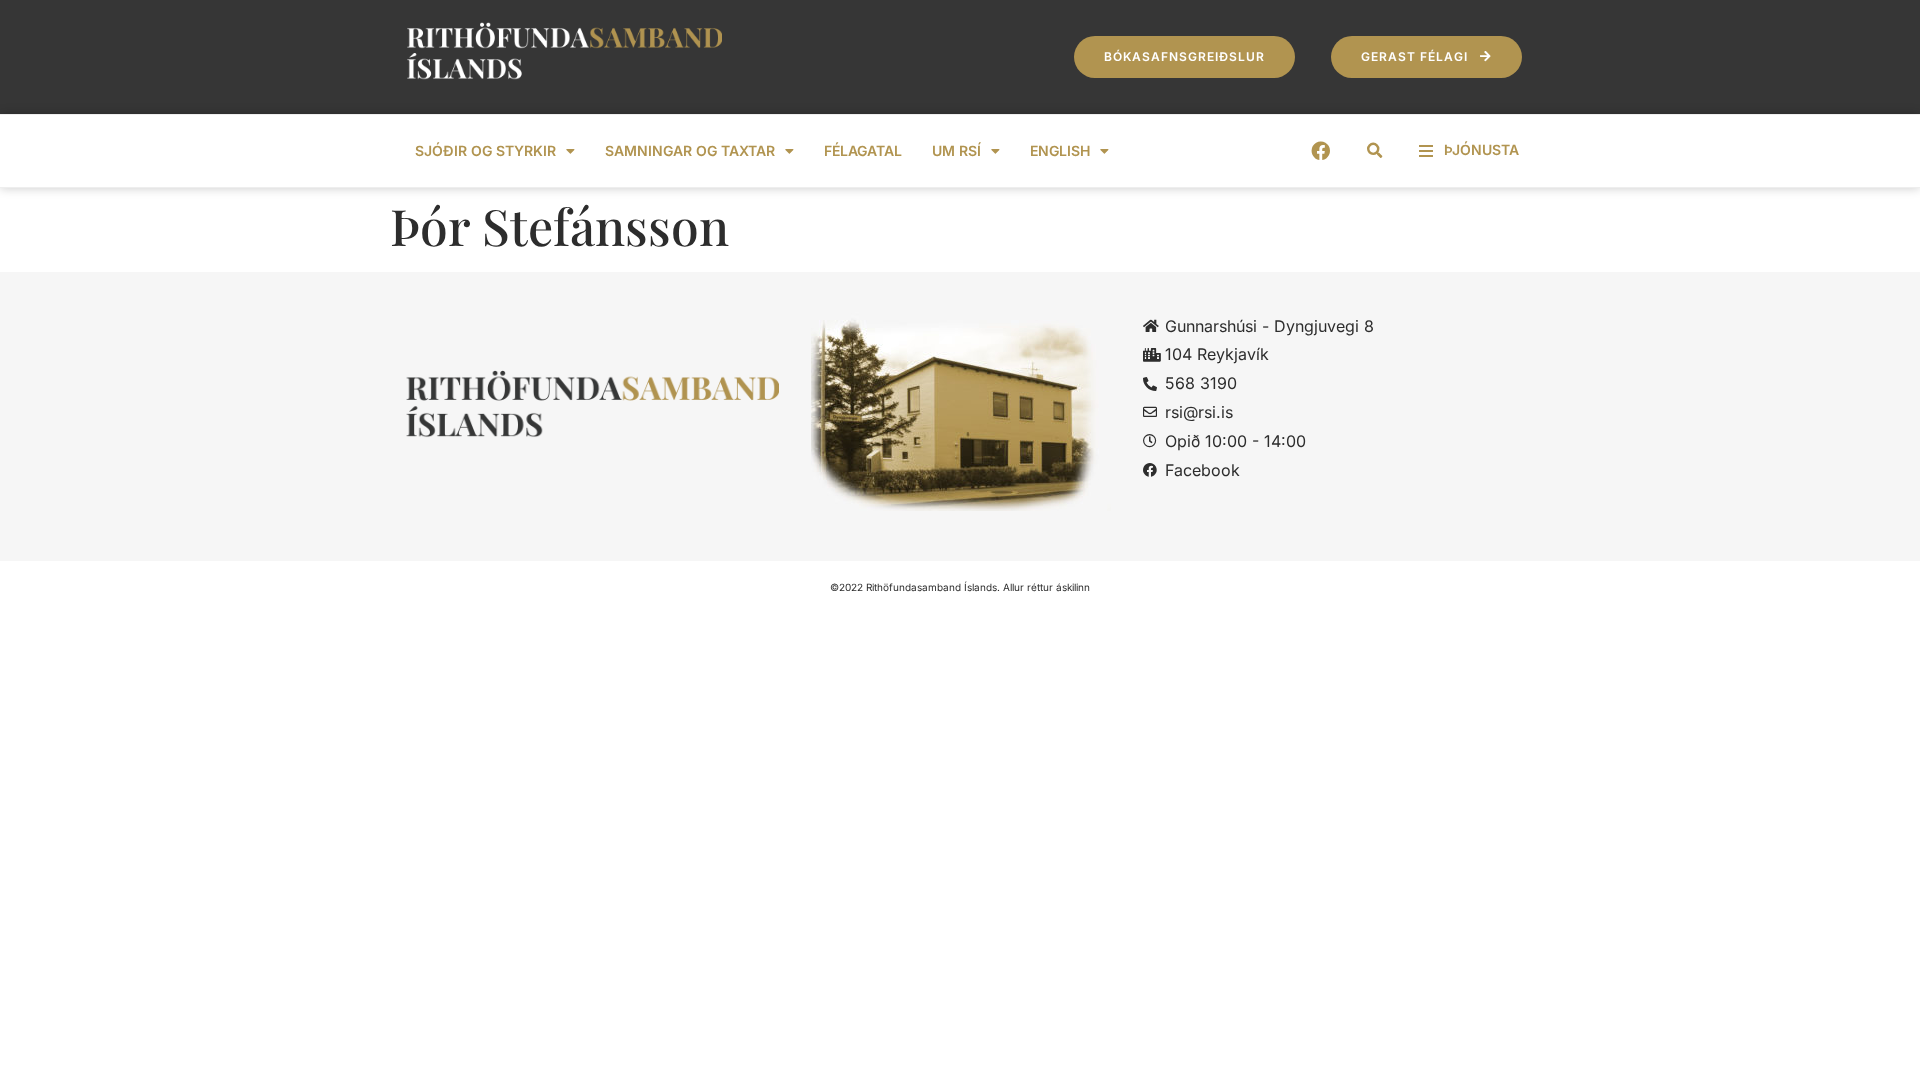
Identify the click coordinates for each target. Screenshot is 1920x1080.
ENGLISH (1060, 150)
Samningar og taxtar (690, 150)
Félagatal (863, 150)
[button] (1375, 151)
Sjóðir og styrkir (485, 150)
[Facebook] (1320, 150)
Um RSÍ (956, 150)
